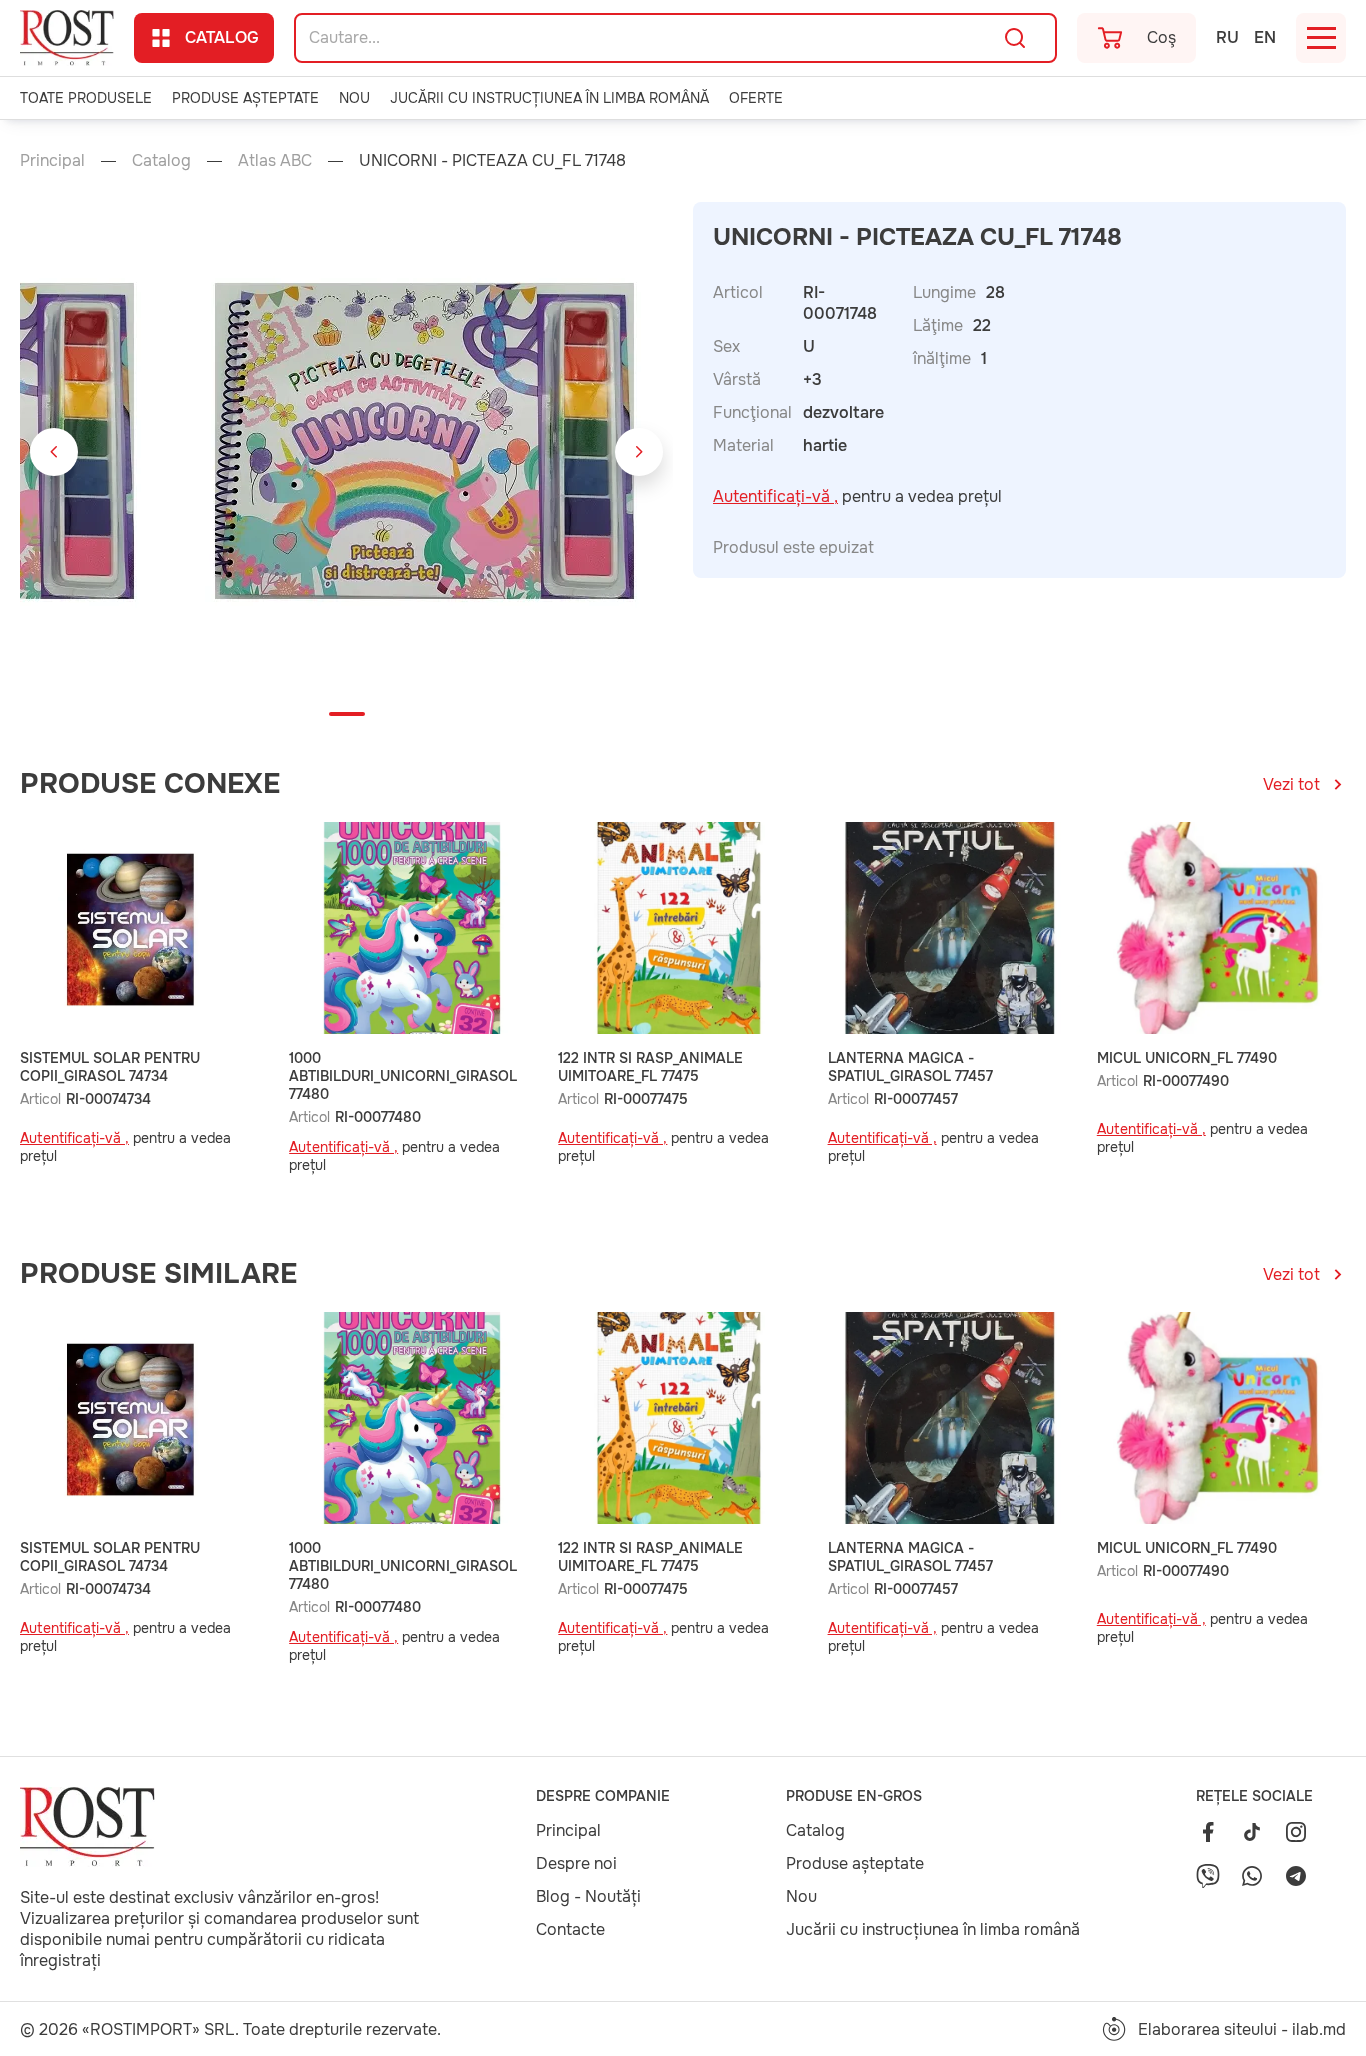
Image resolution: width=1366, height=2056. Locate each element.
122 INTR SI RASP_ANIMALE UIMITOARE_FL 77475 (650, 1067)
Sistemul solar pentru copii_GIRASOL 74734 (110, 1067)
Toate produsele (86, 98)
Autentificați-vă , (775, 496)
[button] (54, 452)
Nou (354, 98)
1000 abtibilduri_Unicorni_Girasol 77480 (403, 1076)
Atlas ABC (275, 160)
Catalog (222, 37)
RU (1227, 37)
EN (1265, 37)
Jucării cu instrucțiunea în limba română (549, 98)
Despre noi (576, 1863)
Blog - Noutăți (588, 1896)
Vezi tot (1291, 784)
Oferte (756, 98)
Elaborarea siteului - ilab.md (1242, 2029)
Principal (52, 160)
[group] (423, 452)
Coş (1161, 37)
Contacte (570, 1929)
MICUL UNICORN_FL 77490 (1187, 1058)
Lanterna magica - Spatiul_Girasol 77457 (910, 1067)
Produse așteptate (245, 98)
